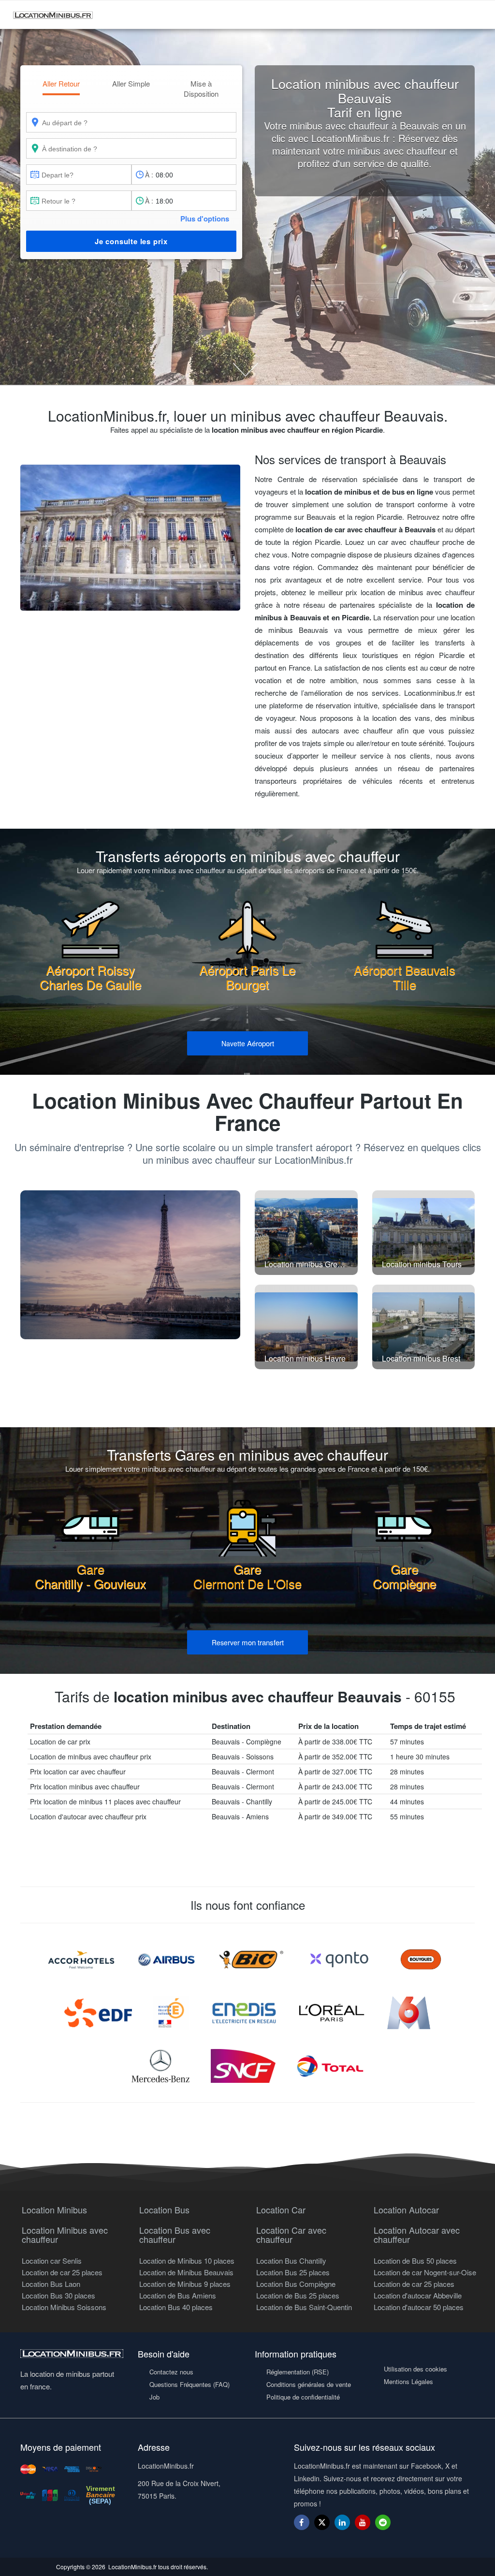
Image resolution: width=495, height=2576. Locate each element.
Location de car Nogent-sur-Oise (425, 2272)
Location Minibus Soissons (64, 2307)
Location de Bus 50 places (415, 2261)
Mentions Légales (408, 2381)
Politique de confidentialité (303, 2397)
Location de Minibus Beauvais (186, 2272)
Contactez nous (171, 2372)
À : (149, 175)
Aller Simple (131, 83)
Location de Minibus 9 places (185, 2284)
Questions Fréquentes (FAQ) (189, 2384)
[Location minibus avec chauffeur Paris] (130, 1265)
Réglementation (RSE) (298, 2372)
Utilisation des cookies (415, 2369)
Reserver (248, 1642)
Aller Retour (61, 83)
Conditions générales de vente (309, 2384)
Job (154, 2397)
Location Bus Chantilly (291, 2261)
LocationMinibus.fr (132, 2567)
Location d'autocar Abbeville (418, 2295)
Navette (248, 1043)
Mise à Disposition (201, 88)
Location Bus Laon (51, 2284)
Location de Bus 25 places (298, 2295)
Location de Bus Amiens (178, 2295)
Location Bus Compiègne (296, 2284)
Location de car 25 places (62, 2272)
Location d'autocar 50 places (419, 2307)
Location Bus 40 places (176, 2307)
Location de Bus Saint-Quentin (304, 2307)
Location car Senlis (52, 2261)
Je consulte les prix (131, 241)
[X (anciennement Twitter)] (322, 2527)
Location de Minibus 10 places (187, 2261)
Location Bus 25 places (293, 2272)
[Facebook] (302, 2522)
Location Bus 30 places (58, 2295)
